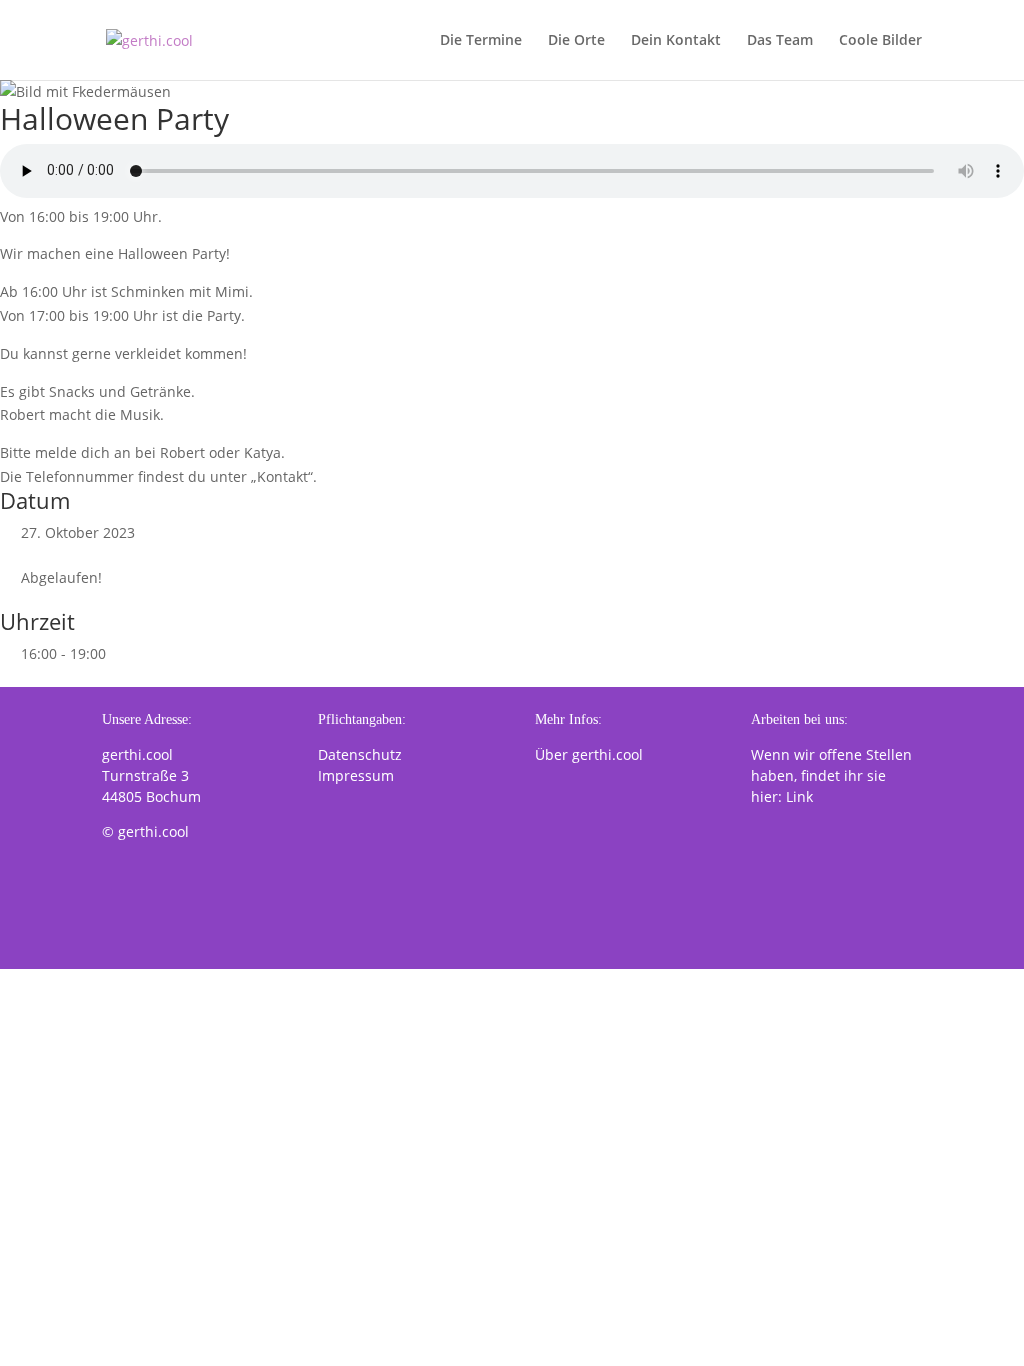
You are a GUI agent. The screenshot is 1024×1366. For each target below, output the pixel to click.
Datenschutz (360, 754)
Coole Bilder (880, 41)
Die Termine (481, 41)
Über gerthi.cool (589, 754)
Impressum (356, 775)
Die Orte (576, 41)
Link (799, 796)
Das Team (780, 41)
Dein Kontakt (676, 41)
